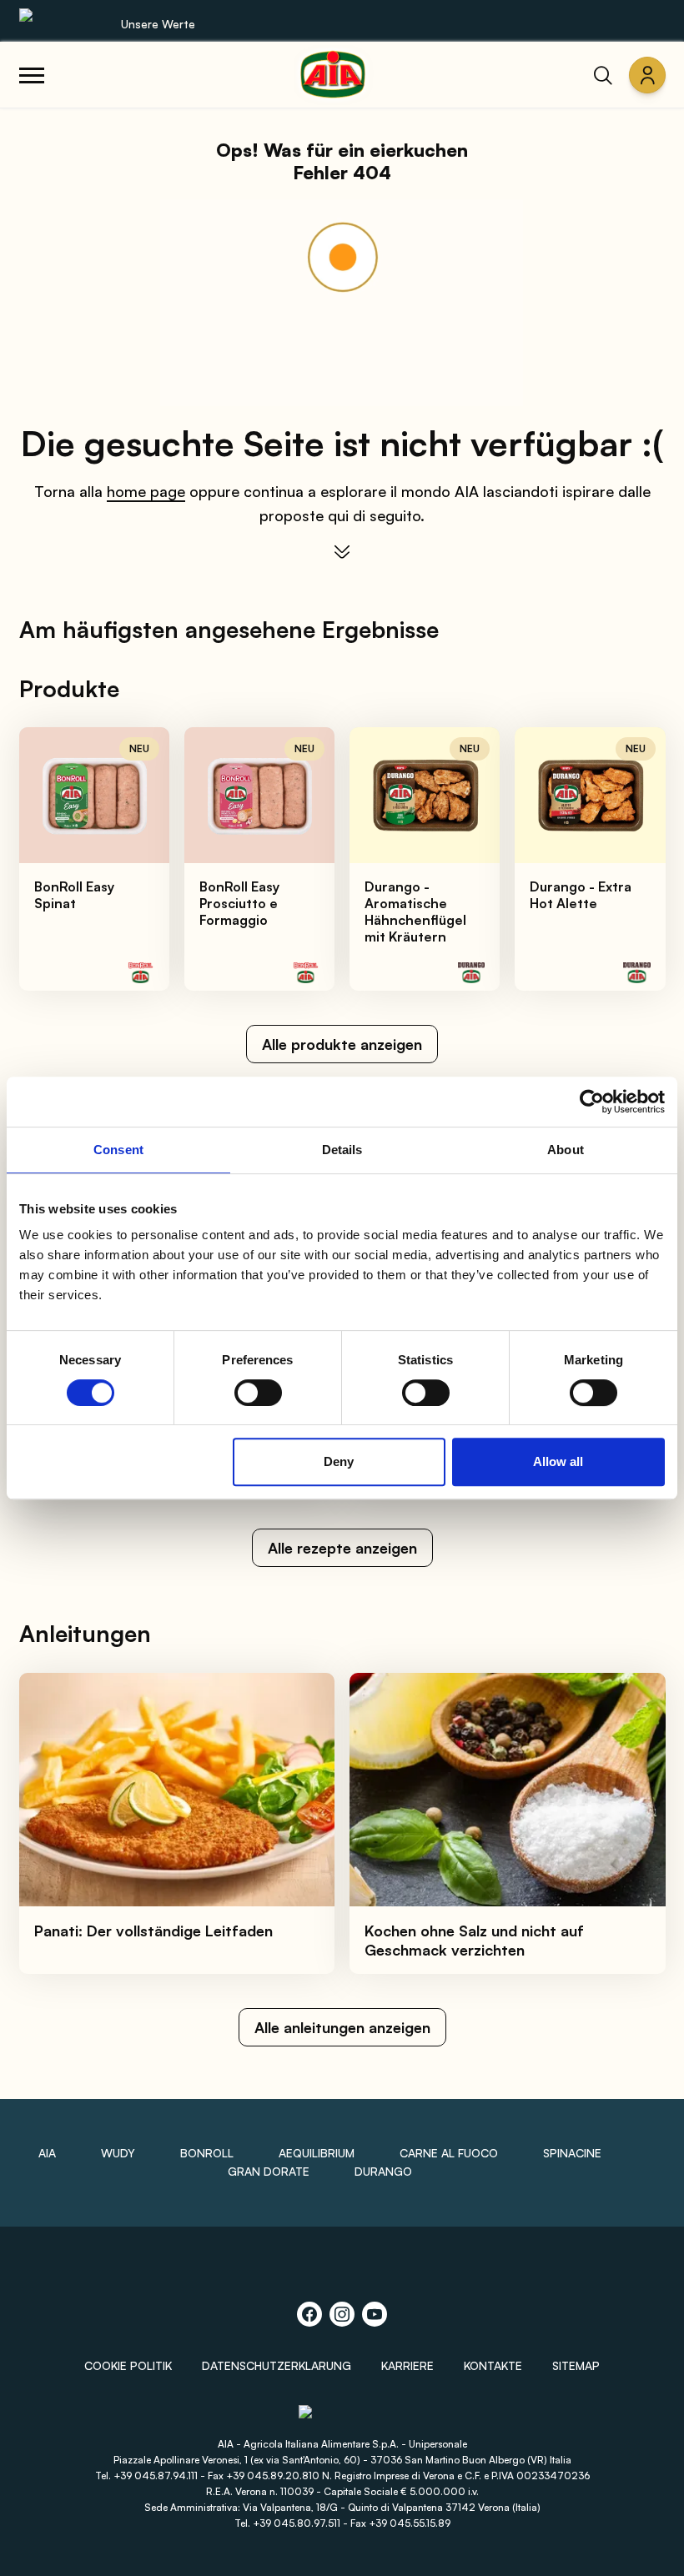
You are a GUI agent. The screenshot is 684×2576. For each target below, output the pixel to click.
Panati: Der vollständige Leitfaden (153, 1931)
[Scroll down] (342, 552)
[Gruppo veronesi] (342, 2420)
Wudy (118, 2153)
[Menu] (32, 75)
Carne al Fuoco (449, 2153)
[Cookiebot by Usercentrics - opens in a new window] (592, 1102)
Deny (339, 1461)
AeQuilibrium (317, 2153)
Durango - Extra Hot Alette (581, 895)
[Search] (603, 75)
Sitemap (576, 2365)
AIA (47, 2153)
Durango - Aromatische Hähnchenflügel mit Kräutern (415, 911)
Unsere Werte (158, 24)
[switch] (258, 1393)
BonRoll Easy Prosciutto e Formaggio (239, 903)
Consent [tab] (118, 1150)
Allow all (558, 1461)
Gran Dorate (269, 2171)
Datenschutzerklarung (277, 2365)
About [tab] (566, 1150)
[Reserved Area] (647, 75)
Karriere (407, 2365)
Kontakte (493, 2365)
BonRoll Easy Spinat (74, 895)
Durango (383, 2171)
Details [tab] (342, 1150)
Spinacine (572, 2153)
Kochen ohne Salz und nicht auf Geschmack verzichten (474, 1940)
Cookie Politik (128, 2365)
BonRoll (207, 2153)
